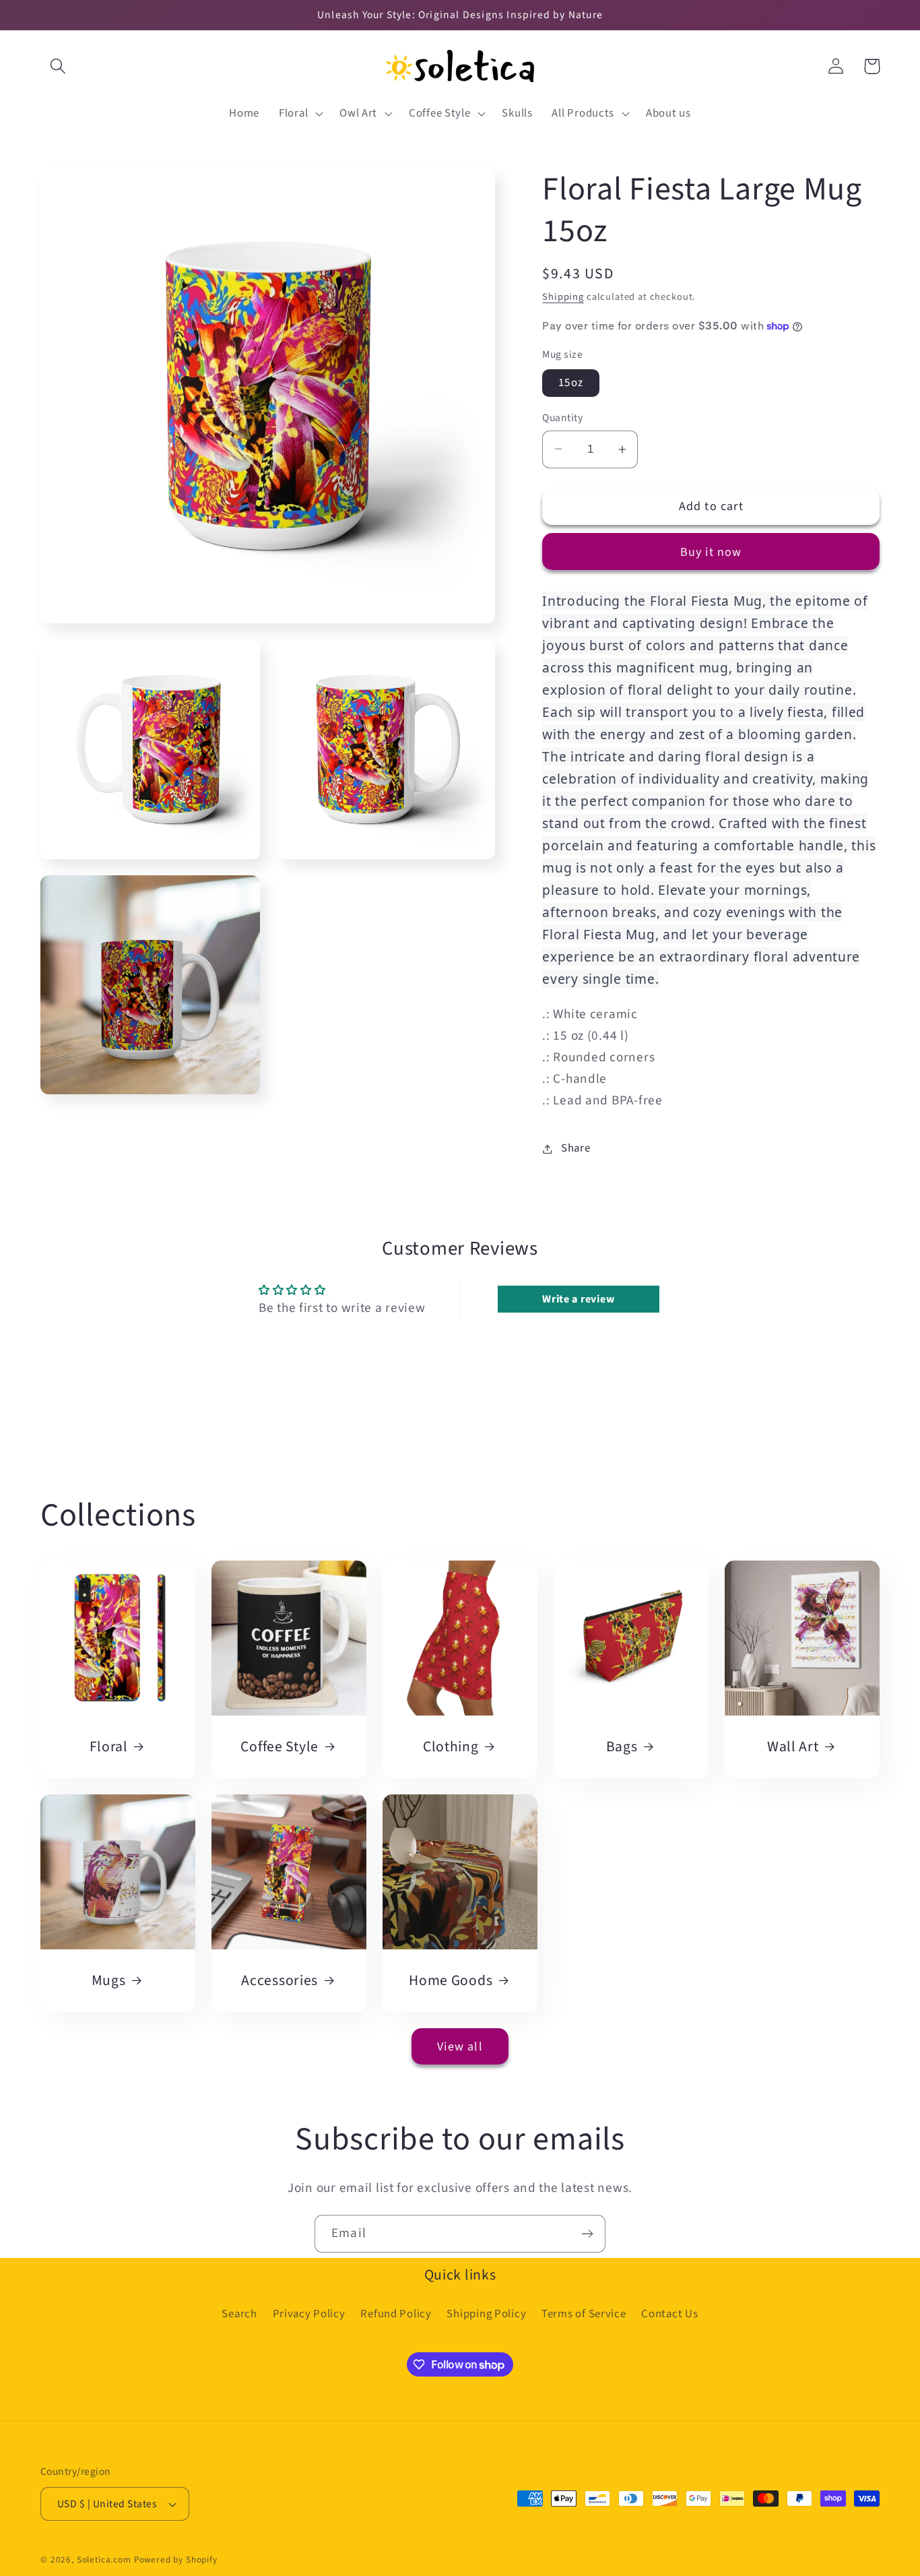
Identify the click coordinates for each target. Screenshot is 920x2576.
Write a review (578, 1299)
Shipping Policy (486, 2314)
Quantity (562, 418)
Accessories (280, 1981)
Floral (109, 1747)
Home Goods (451, 1981)
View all (460, 2047)
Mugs (109, 1981)
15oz (571, 383)
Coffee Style (280, 1747)
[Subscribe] (587, 2234)
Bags (622, 1747)
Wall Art (793, 1747)
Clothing (451, 1747)
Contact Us (669, 2314)
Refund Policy (396, 2314)
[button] (58, 66)
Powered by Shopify (176, 2559)
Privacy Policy (309, 2314)
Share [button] (576, 1148)
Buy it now (711, 552)
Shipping (563, 297)
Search (239, 2314)
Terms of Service (584, 2314)
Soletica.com (104, 2559)
